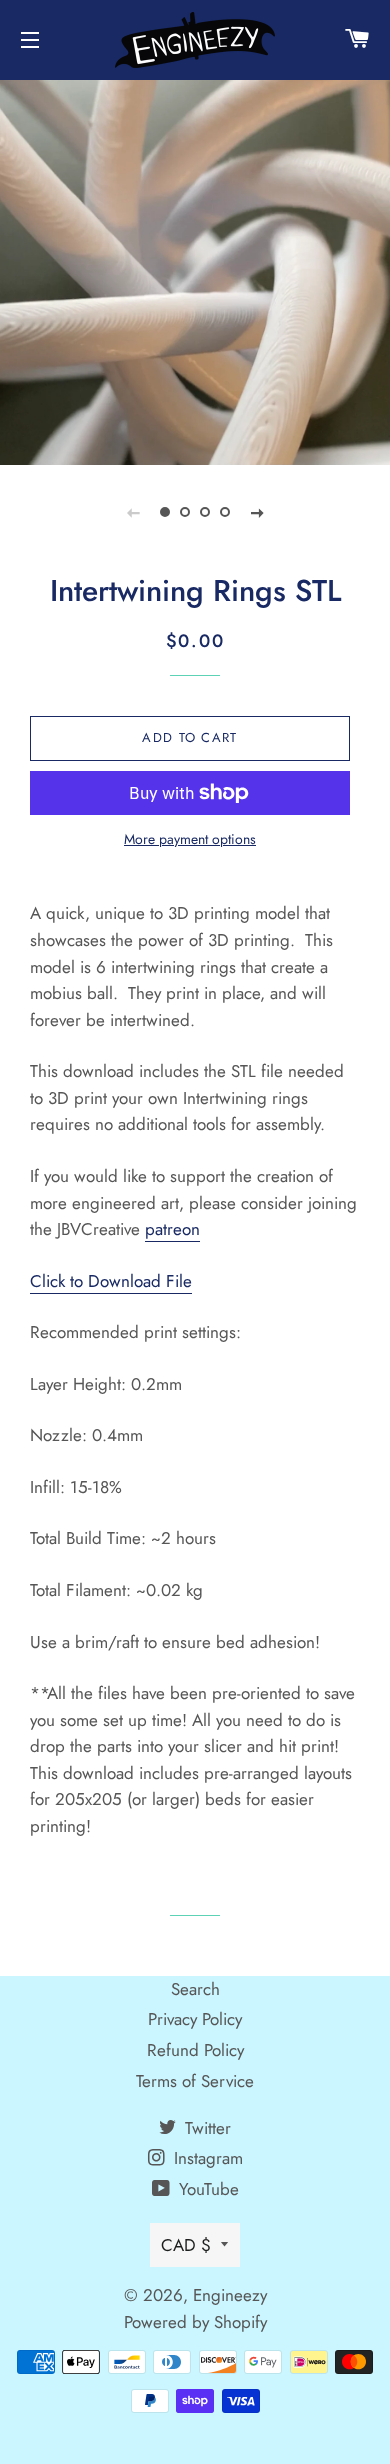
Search (195, 1989)
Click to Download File (111, 1281)
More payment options (190, 839)
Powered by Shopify (195, 2322)
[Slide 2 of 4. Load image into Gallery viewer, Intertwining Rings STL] (185, 512)
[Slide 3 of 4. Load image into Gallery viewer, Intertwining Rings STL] (205, 512)
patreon (172, 1229)
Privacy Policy (195, 2019)
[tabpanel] (195, 270)
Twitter (205, 2128)
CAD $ (186, 2245)
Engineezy (230, 2295)
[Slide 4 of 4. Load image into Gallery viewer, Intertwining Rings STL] (225, 512)
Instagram (206, 2158)
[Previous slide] (133, 512)
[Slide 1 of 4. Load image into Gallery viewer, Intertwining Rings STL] (165, 512)
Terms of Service (195, 2081)
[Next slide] (257, 512)
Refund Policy (195, 2050)
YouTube (206, 2189)
